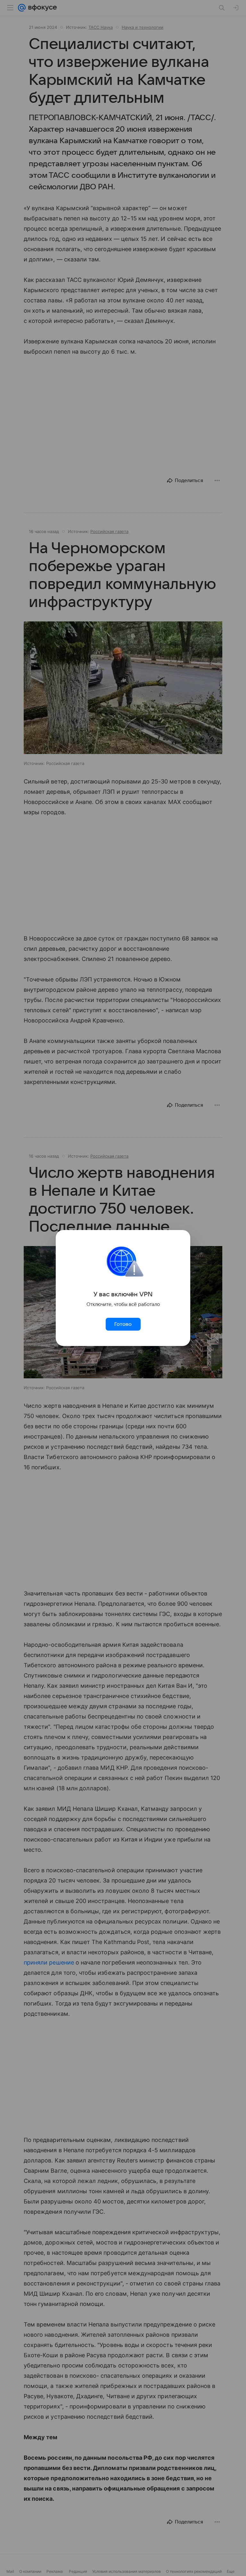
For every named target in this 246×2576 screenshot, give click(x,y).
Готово (123, 1324)
